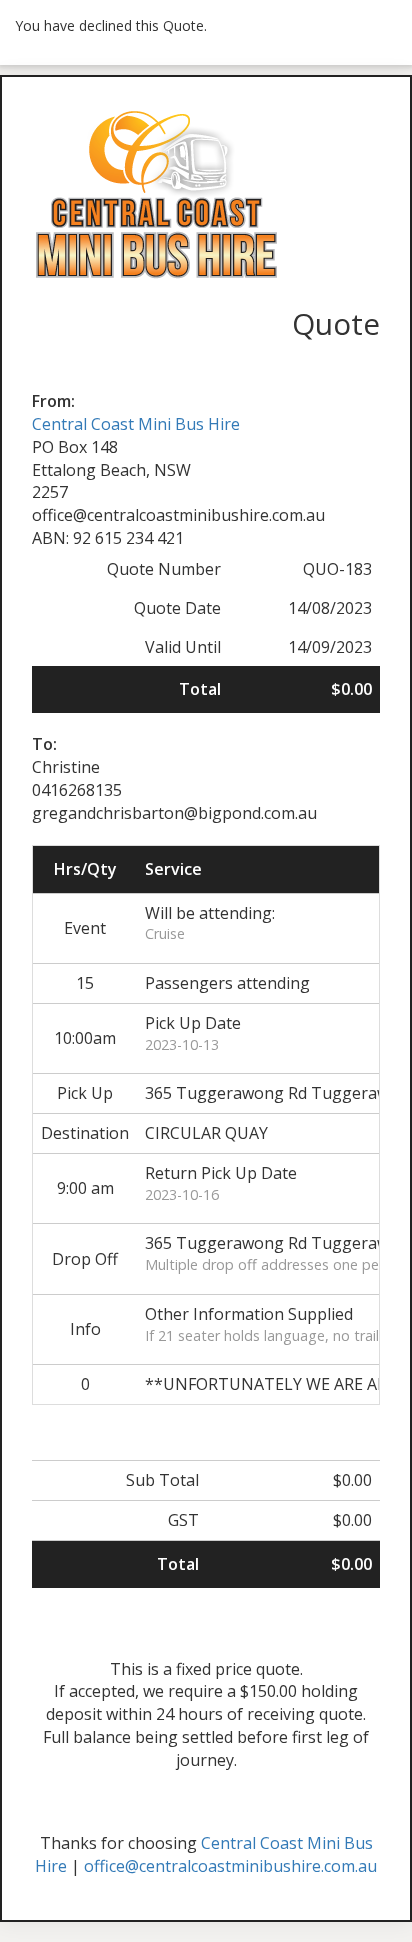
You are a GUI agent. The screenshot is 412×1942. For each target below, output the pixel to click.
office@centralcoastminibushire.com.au (230, 1866)
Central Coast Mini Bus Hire (136, 424)
